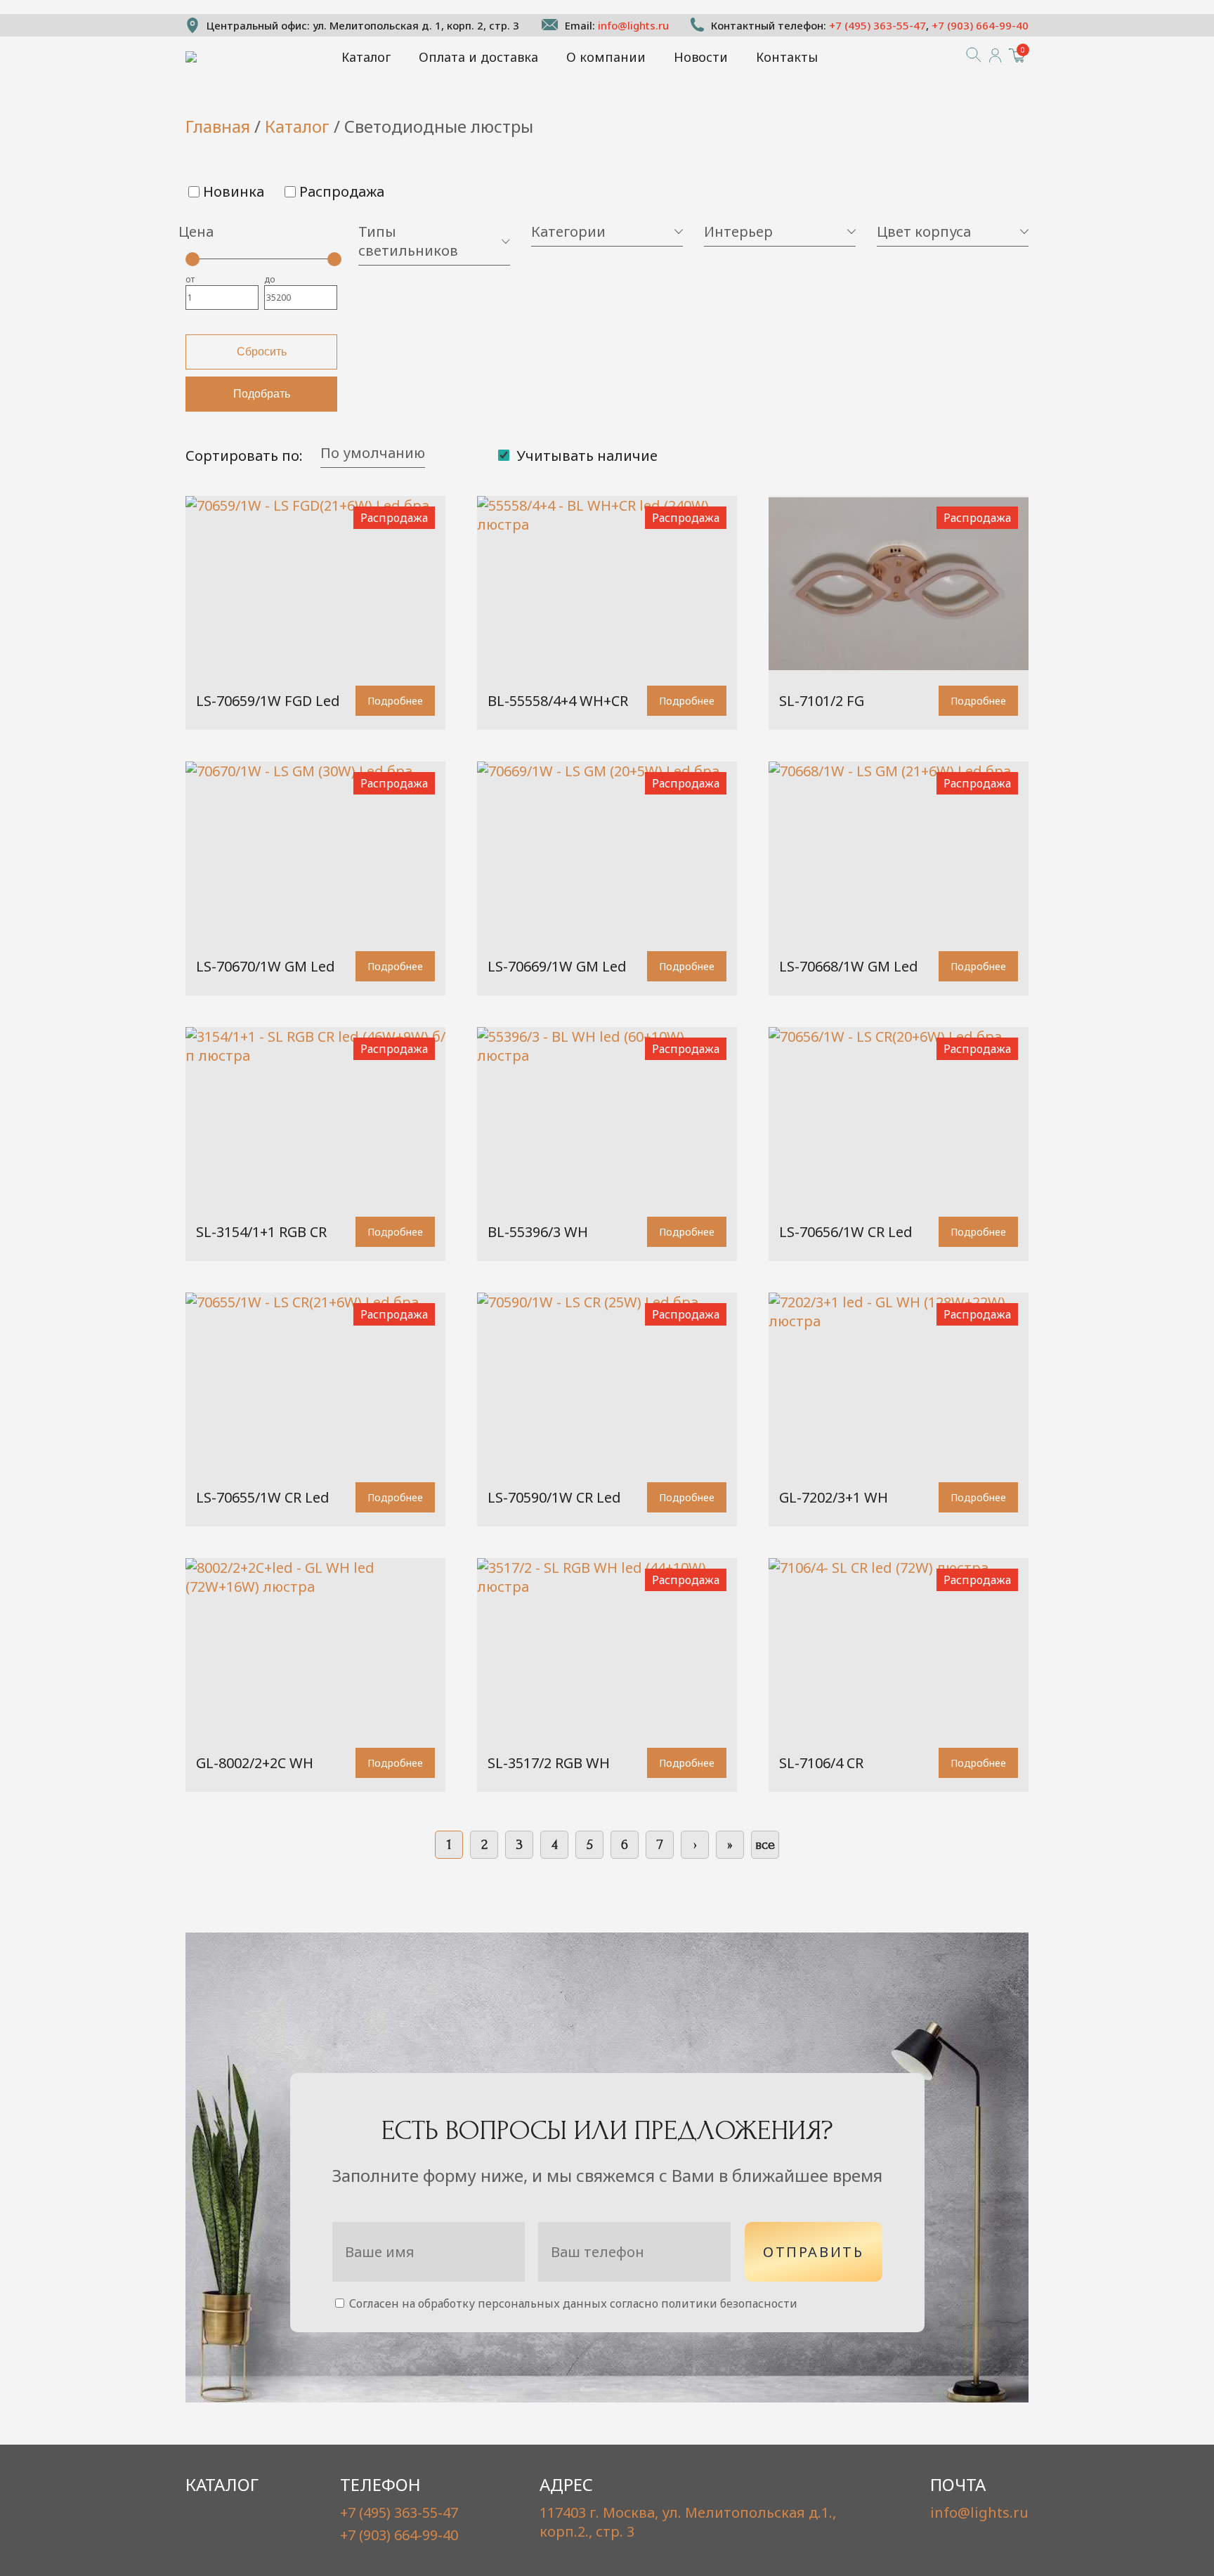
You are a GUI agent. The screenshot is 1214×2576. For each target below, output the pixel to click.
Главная (218, 126)
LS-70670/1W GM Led (266, 966)
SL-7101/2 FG (822, 701)
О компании (606, 57)
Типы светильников (408, 241)
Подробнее (395, 701)
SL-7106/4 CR (821, 1763)
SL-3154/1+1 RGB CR (261, 1232)
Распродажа (342, 191)
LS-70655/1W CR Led (263, 1497)
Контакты (787, 57)
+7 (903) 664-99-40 (980, 25)
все (765, 1845)
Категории (568, 231)
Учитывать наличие (585, 456)
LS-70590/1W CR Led (554, 1497)
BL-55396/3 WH (538, 1232)
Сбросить (262, 352)
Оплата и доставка (478, 57)
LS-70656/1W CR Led (846, 1232)
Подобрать (262, 394)
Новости (701, 57)
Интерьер (738, 231)
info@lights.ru (633, 25)
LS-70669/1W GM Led (557, 966)
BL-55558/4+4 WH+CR (558, 701)
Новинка (234, 191)
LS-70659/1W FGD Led (268, 701)
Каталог (366, 57)
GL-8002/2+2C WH (255, 1763)
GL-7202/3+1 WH (834, 1497)
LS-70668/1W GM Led (849, 966)
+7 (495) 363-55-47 (877, 25)
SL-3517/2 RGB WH (549, 1763)
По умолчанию (373, 453)
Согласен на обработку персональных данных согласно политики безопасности (572, 2303)
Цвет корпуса (924, 231)
